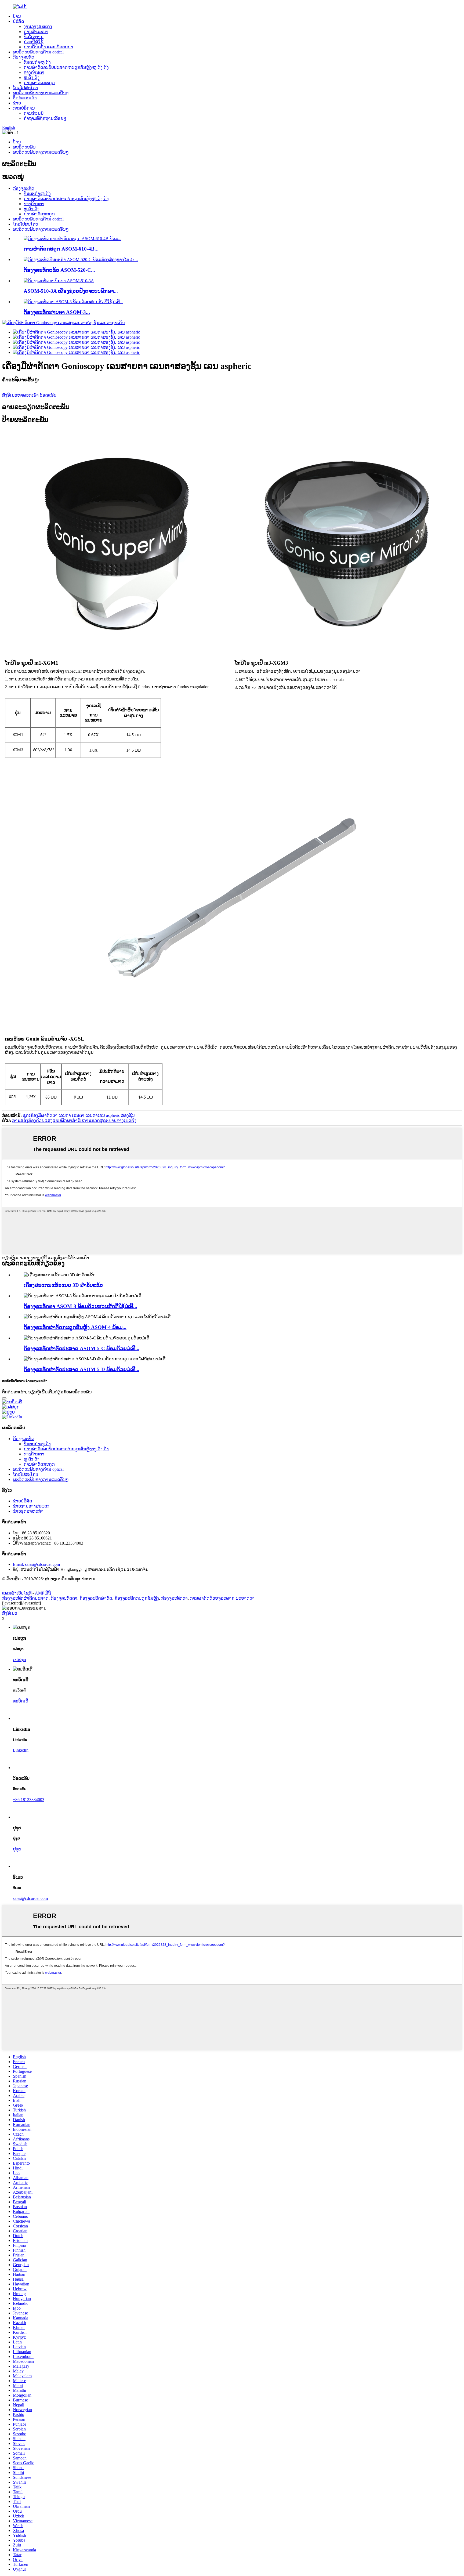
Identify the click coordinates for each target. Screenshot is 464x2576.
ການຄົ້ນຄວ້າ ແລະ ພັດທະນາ (48, 47)
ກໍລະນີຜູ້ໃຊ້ (34, 42)
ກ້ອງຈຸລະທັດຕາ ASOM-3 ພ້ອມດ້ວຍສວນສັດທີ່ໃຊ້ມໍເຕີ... (80, 1306)
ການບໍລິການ (24, 108)
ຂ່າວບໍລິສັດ (23, 1501)
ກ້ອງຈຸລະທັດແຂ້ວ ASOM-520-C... (59, 270)
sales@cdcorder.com (30, 1898)
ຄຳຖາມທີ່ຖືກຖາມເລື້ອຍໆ (45, 118)
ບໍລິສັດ (19, 21)
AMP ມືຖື (43, 1593)
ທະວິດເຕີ (21, 1701)
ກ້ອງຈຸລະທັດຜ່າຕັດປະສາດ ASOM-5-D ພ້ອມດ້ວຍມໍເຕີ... (81, 1369)
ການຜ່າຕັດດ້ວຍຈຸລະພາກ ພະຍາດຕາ (222, 1598)
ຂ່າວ (17, 103)
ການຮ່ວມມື (34, 113)
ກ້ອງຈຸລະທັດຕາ (64, 1598)
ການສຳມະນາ (36, 32)
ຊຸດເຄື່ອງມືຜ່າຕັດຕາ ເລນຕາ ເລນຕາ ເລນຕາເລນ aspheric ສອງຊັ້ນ (79, 1115)
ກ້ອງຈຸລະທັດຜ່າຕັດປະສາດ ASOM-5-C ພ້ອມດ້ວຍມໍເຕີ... (81, 1348)
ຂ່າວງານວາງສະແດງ (31, 1506)
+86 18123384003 (29, 1800)
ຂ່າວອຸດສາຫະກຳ (28, 1511)
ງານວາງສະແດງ (38, 26)
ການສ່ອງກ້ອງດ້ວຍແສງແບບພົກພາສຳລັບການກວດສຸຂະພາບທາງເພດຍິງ (74, 1120)
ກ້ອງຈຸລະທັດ (24, 57)
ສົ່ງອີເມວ (10, 1613)
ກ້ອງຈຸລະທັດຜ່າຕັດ (96, 1598)
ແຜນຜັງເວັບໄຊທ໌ (17, 1593)
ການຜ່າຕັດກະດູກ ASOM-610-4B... (61, 249)
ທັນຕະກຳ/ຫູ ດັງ (37, 62)
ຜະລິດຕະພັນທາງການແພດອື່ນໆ (41, 93)
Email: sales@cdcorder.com (36, 1564)
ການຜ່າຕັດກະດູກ (39, 83)
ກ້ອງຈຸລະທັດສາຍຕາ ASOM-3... (57, 312)
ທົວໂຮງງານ (34, 37)
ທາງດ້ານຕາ (34, 72)
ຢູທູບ (17, 1849)
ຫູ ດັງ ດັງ (32, 77)
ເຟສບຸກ (19, 1660)
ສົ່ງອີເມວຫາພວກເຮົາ (20, 395)
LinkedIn (21, 1750)
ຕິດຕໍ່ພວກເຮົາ (25, 98)
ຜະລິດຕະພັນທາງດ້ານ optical (38, 52)
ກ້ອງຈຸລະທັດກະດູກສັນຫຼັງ (137, 1598)
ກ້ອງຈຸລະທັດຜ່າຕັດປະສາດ (25, 1598)
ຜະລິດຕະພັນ (24, 147)
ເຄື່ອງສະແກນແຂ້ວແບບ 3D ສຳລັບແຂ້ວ (63, 1285)
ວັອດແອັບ (48, 395)
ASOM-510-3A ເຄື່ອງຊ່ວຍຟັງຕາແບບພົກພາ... (71, 291)
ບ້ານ (17, 16)
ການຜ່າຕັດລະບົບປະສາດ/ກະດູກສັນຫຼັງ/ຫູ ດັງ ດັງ (66, 67)
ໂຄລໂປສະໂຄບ (26, 88)
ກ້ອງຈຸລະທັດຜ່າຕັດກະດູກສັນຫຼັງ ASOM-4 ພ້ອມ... (75, 1327)
